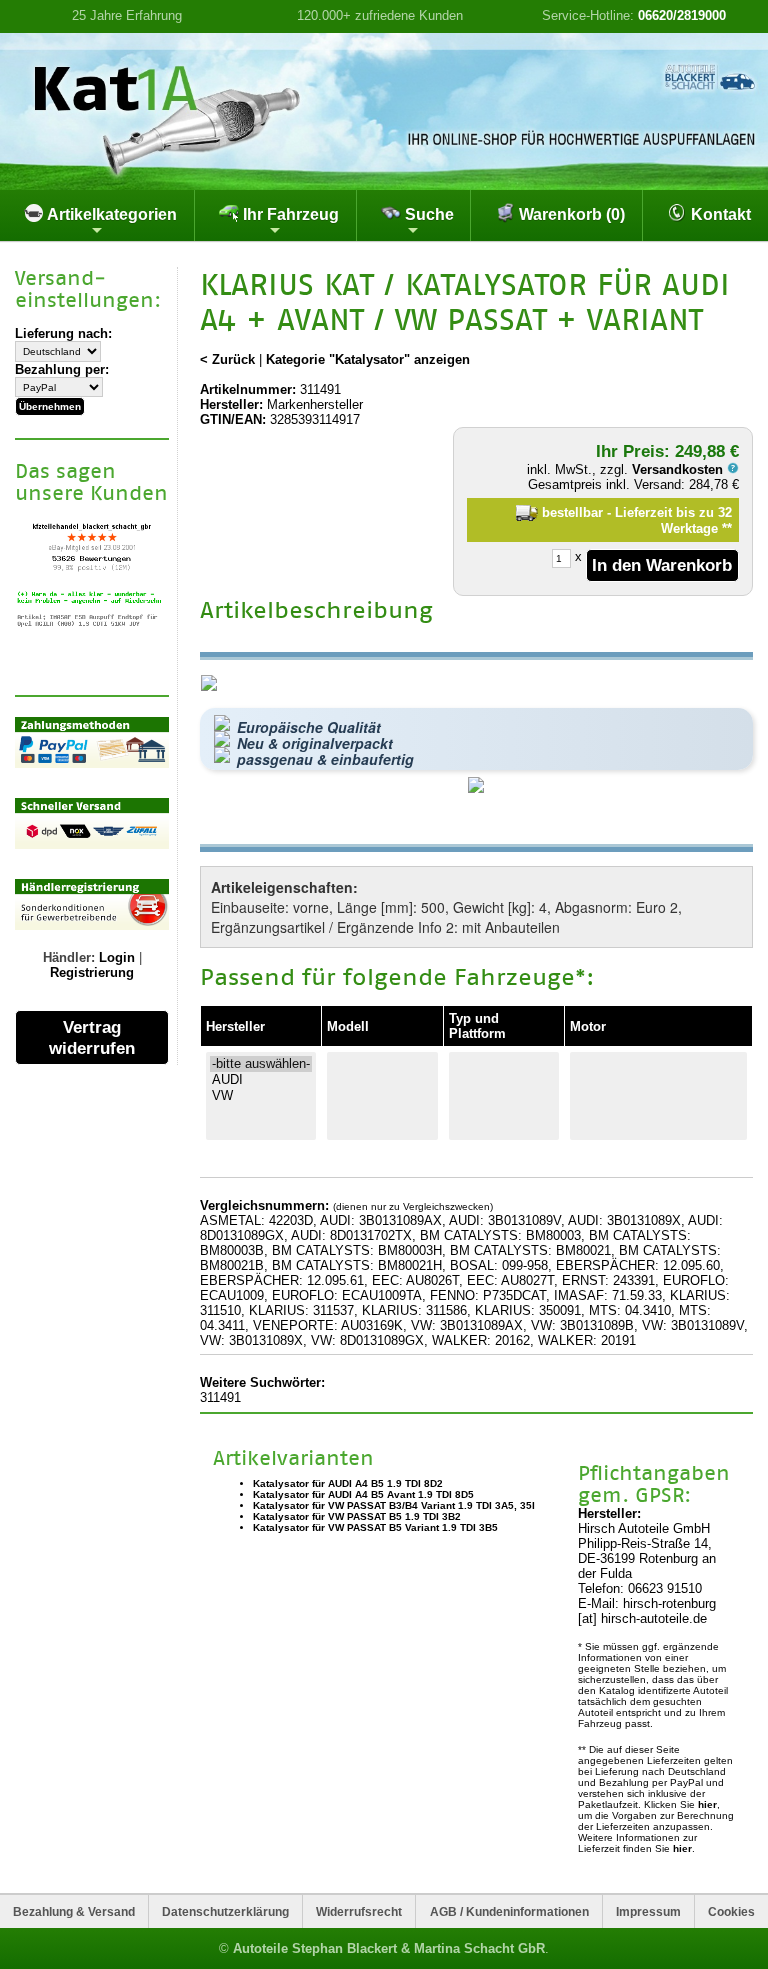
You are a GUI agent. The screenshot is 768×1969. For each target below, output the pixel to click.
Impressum (648, 1911)
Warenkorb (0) (570, 214)
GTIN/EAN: (233, 419)
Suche (427, 214)
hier (707, 1804)
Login (117, 957)
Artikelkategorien (110, 214)
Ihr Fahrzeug (289, 214)
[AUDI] (261, 1080)
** (727, 528)
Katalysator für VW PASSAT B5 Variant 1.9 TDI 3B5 (375, 1527)
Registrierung (92, 972)
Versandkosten (679, 469)
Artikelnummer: (248, 389)
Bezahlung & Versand (74, 1911)
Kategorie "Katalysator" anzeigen (368, 359)
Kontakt (719, 214)
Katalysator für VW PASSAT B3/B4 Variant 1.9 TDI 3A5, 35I (394, 1505)
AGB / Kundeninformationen (509, 1911)
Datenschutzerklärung (225, 1911)
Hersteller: (231, 404)
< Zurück (227, 359)
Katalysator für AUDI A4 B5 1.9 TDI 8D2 (348, 1483)
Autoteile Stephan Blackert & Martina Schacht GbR (389, 1948)
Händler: (69, 957)
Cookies (731, 1911)
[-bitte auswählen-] (261, 1064)
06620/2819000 (682, 15)
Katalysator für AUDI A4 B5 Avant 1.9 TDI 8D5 (363, 1494)
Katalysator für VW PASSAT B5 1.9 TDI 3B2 (357, 1516)
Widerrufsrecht (359, 1911)
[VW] (261, 1096)
